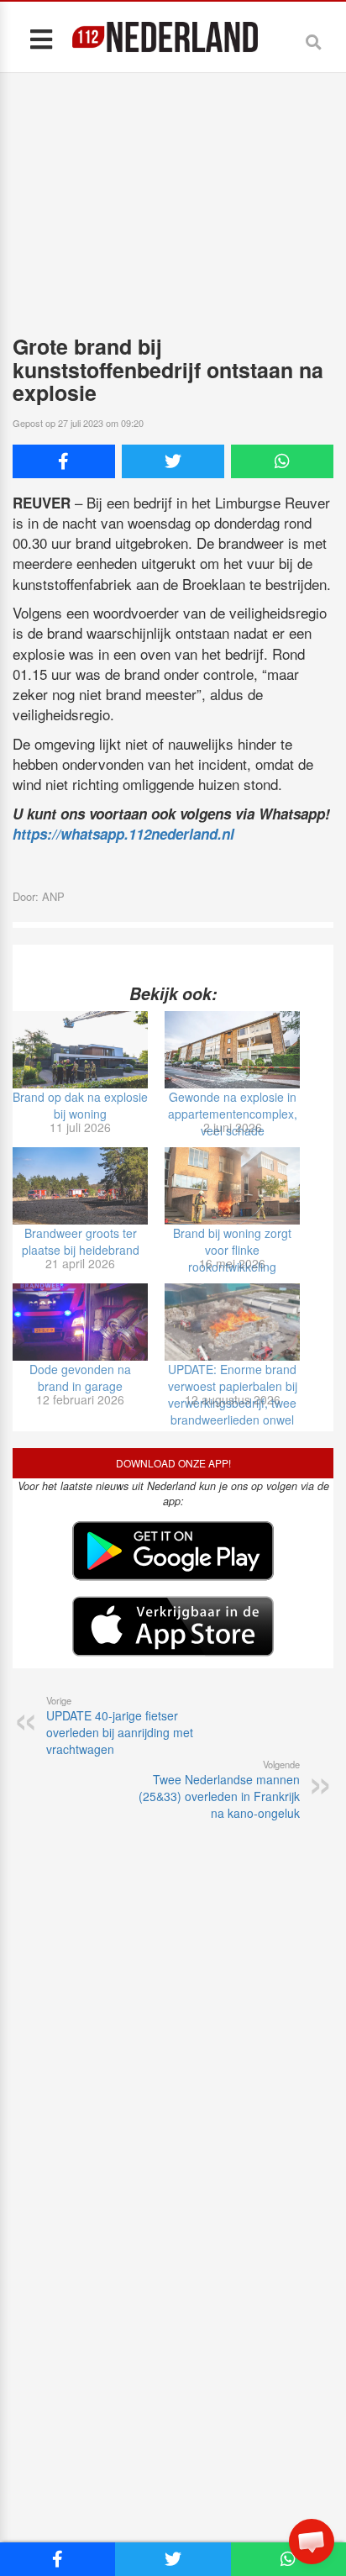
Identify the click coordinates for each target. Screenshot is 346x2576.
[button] (312, 2542)
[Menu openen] (41, 38)
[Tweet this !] (173, 461)
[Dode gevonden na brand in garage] (80, 1322)
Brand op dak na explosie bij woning (80, 1105)
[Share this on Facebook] (64, 461)
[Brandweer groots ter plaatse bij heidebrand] (80, 1186)
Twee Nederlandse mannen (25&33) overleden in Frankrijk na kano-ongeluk (219, 1789)
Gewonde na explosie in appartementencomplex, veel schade (233, 1114)
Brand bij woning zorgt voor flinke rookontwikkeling (232, 1250)
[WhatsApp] (282, 461)
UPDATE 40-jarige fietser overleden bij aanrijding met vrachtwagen (120, 1725)
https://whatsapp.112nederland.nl (123, 834)
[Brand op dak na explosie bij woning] (80, 1050)
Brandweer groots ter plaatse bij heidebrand (81, 1241)
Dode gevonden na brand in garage (80, 1378)
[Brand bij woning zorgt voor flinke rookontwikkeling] (232, 1186)
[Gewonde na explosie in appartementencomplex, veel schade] (232, 1050)
